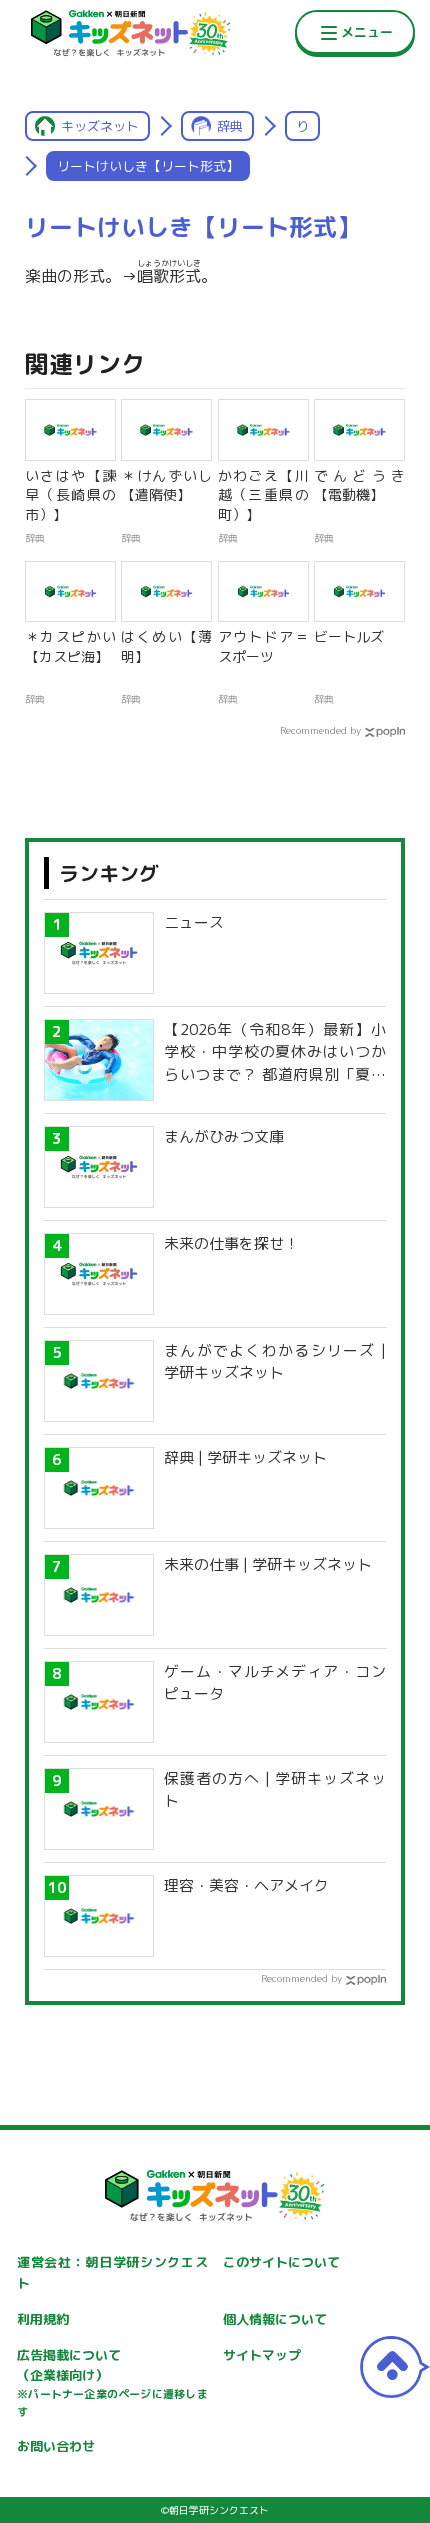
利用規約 (43, 2319)
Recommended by (320, 730)
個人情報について (275, 2319)
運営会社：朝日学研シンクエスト (112, 2272)
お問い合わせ (56, 2446)
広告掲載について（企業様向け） (112, 2383)
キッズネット (100, 126)
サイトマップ (262, 2355)
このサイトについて (281, 2262)
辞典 (230, 126)
